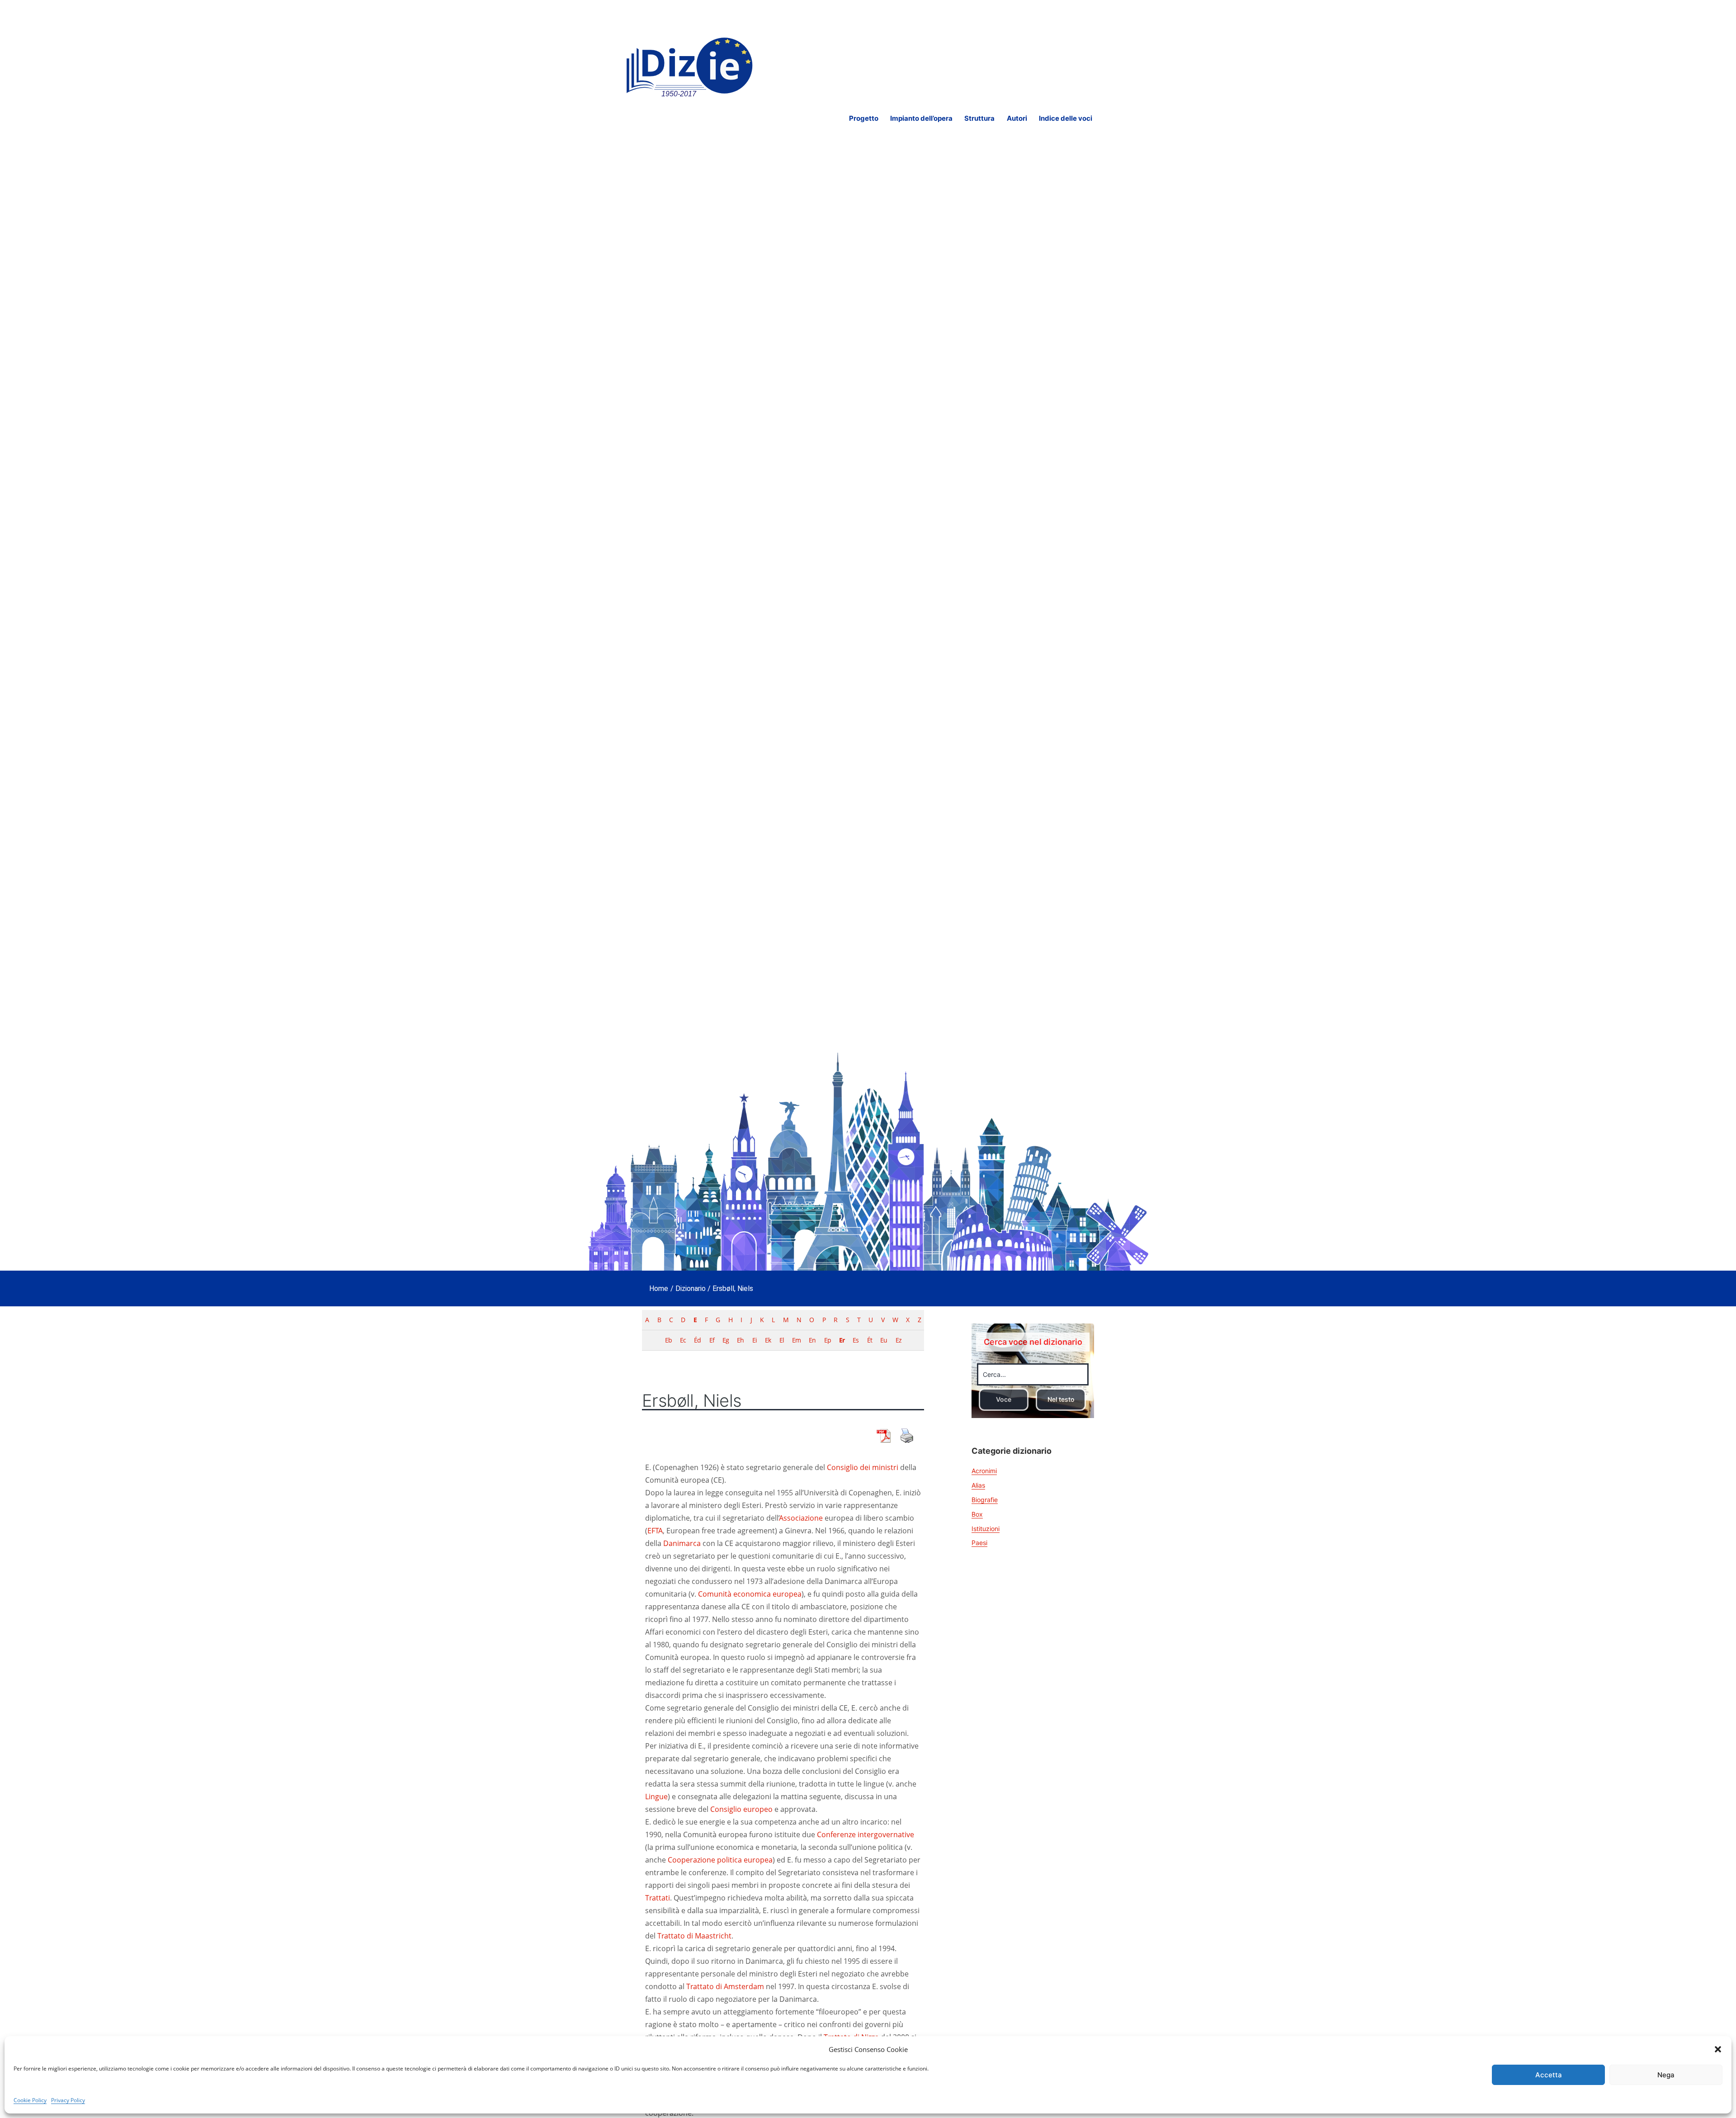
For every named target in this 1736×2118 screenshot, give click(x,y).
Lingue (656, 1797)
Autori (1017, 118)
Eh (740, 1340)
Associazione (801, 1518)
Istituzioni (986, 1529)
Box (977, 1514)
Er (842, 1340)
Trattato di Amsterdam (725, 1986)
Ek (768, 1340)
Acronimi (984, 1471)
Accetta (1549, 2075)
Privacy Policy (68, 2100)
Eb (668, 1340)
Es (856, 1340)
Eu (884, 1340)
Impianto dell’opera (921, 118)
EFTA (655, 1531)
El (782, 1340)
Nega (1666, 2075)
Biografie (985, 1500)
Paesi (979, 1543)
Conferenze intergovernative (866, 1834)
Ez (899, 1340)
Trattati (658, 1898)
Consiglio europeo (741, 1809)
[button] (1718, 2049)
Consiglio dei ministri (863, 1467)
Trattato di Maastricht (694, 1936)
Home (659, 1288)
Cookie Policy (30, 2100)
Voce (1004, 1399)
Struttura (979, 118)
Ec (683, 1340)
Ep (828, 1340)
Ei (755, 1340)
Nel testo (1061, 1399)
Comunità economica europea (750, 1594)
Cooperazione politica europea (720, 1860)
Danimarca (682, 1543)
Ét (870, 1340)
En (812, 1340)
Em (796, 1340)
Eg (726, 1340)
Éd (697, 1340)
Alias (978, 1485)
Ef (712, 1340)
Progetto (864, 118)
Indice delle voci (1066, 118)
